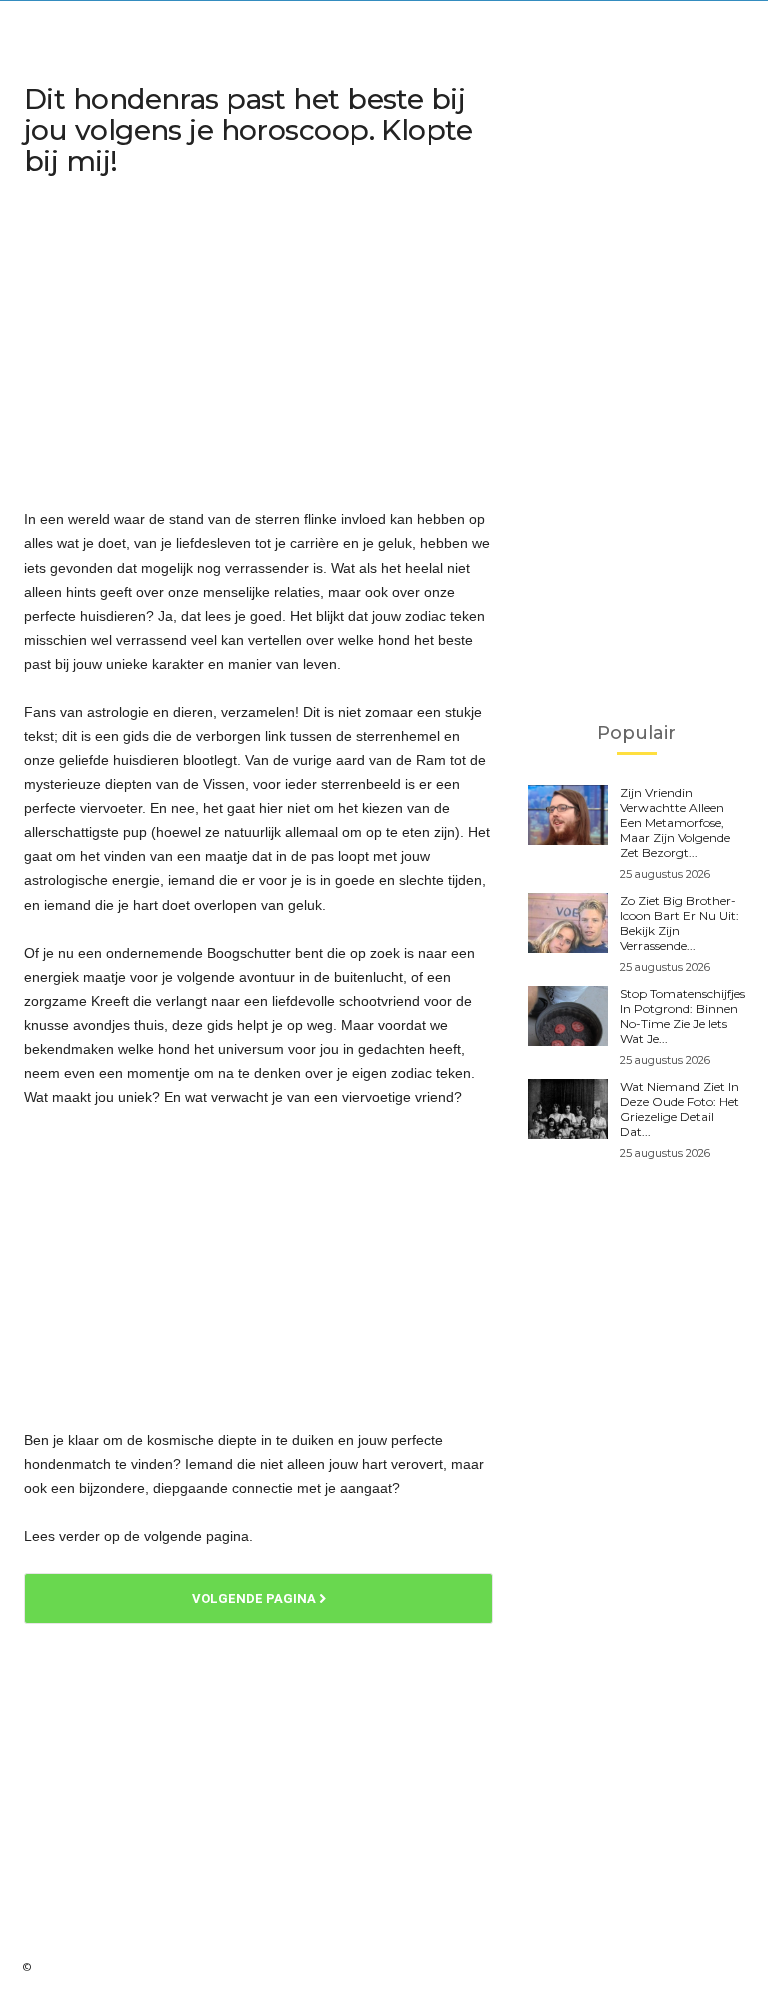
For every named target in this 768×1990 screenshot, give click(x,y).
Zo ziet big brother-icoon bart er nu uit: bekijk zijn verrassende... (679, 923)
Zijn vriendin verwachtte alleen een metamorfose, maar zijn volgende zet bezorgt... (675, 822)
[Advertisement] (258, 346)
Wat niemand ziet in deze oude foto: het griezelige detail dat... (679, 1109)
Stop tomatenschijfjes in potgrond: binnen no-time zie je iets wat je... (682, 1016)
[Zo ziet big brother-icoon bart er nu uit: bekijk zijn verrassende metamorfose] (568, 923)
